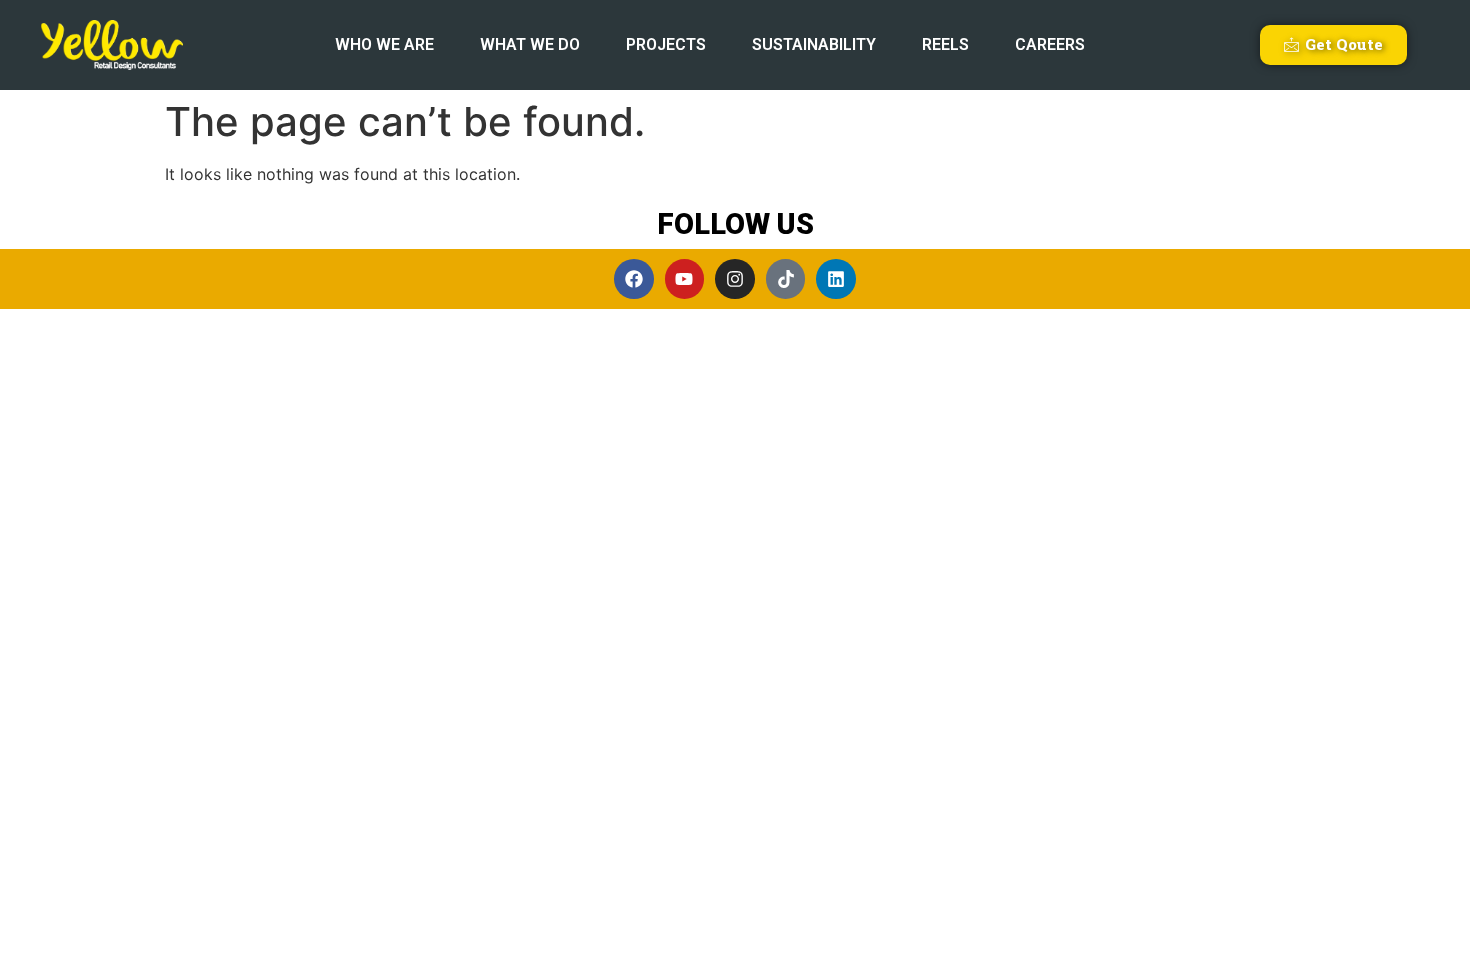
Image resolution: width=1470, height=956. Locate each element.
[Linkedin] (836, 279)
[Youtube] (685, 279)
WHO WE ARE (384, 44)
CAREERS (1050, 44)
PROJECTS (666, 44)
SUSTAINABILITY (814, 44)
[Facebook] (634, 279)
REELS (945, 44)
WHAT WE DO (530, 44)
